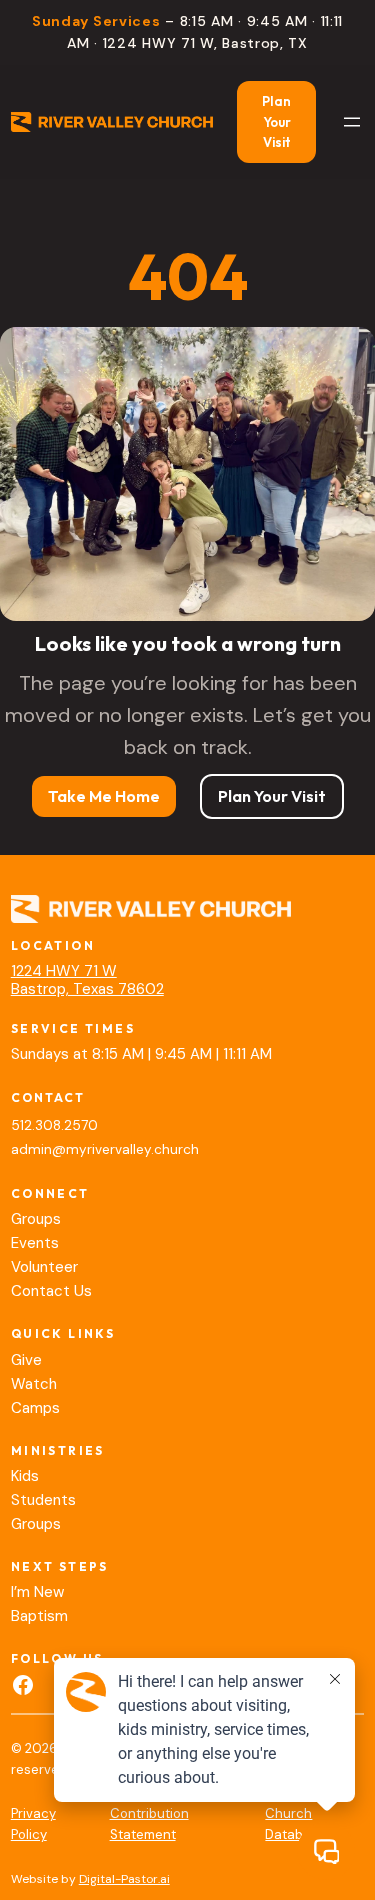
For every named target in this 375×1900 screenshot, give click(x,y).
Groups (36, 1219)
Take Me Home (104, 796)
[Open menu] (352, 122)
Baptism (39, 1616)
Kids (25, 1476)
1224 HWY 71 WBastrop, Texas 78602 (87, 980)
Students (43, 1500)
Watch (34, 1384)
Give (26, 1360)
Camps (35, 1408)
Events (35, 1243)
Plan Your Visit (276, 122)
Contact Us (51, 1291)
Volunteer (44, 1267)
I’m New (37, 1592)
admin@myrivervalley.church (105, 1149)
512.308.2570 (54, 1125)
